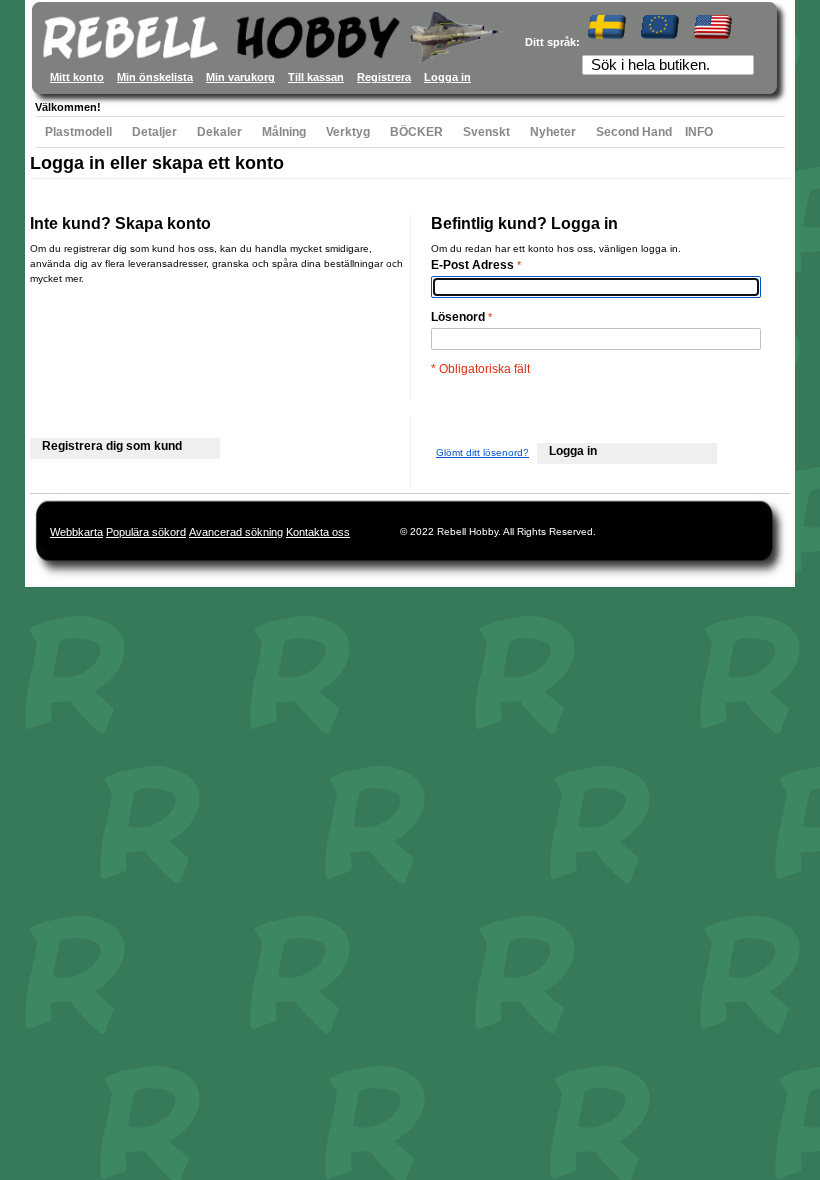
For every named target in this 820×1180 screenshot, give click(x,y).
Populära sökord (146, 532)
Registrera (384, 77)
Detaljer (154, 132)
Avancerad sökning (236, 532)
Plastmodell (78, 132)
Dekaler (219, 132)
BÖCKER (416, 132)
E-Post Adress (472, 265)
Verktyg (348, 132)
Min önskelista (155, 77)
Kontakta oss (318, 532)
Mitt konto (77, 77)
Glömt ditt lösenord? (482, 452)
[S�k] (741, 67)
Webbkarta (76, 532)
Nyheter (553, 132)
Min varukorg (240, 77)
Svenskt (486, 132)
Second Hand (634, 132)
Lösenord (458, 317)
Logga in (447, 77)
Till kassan (316, 77)
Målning (284, 132)
